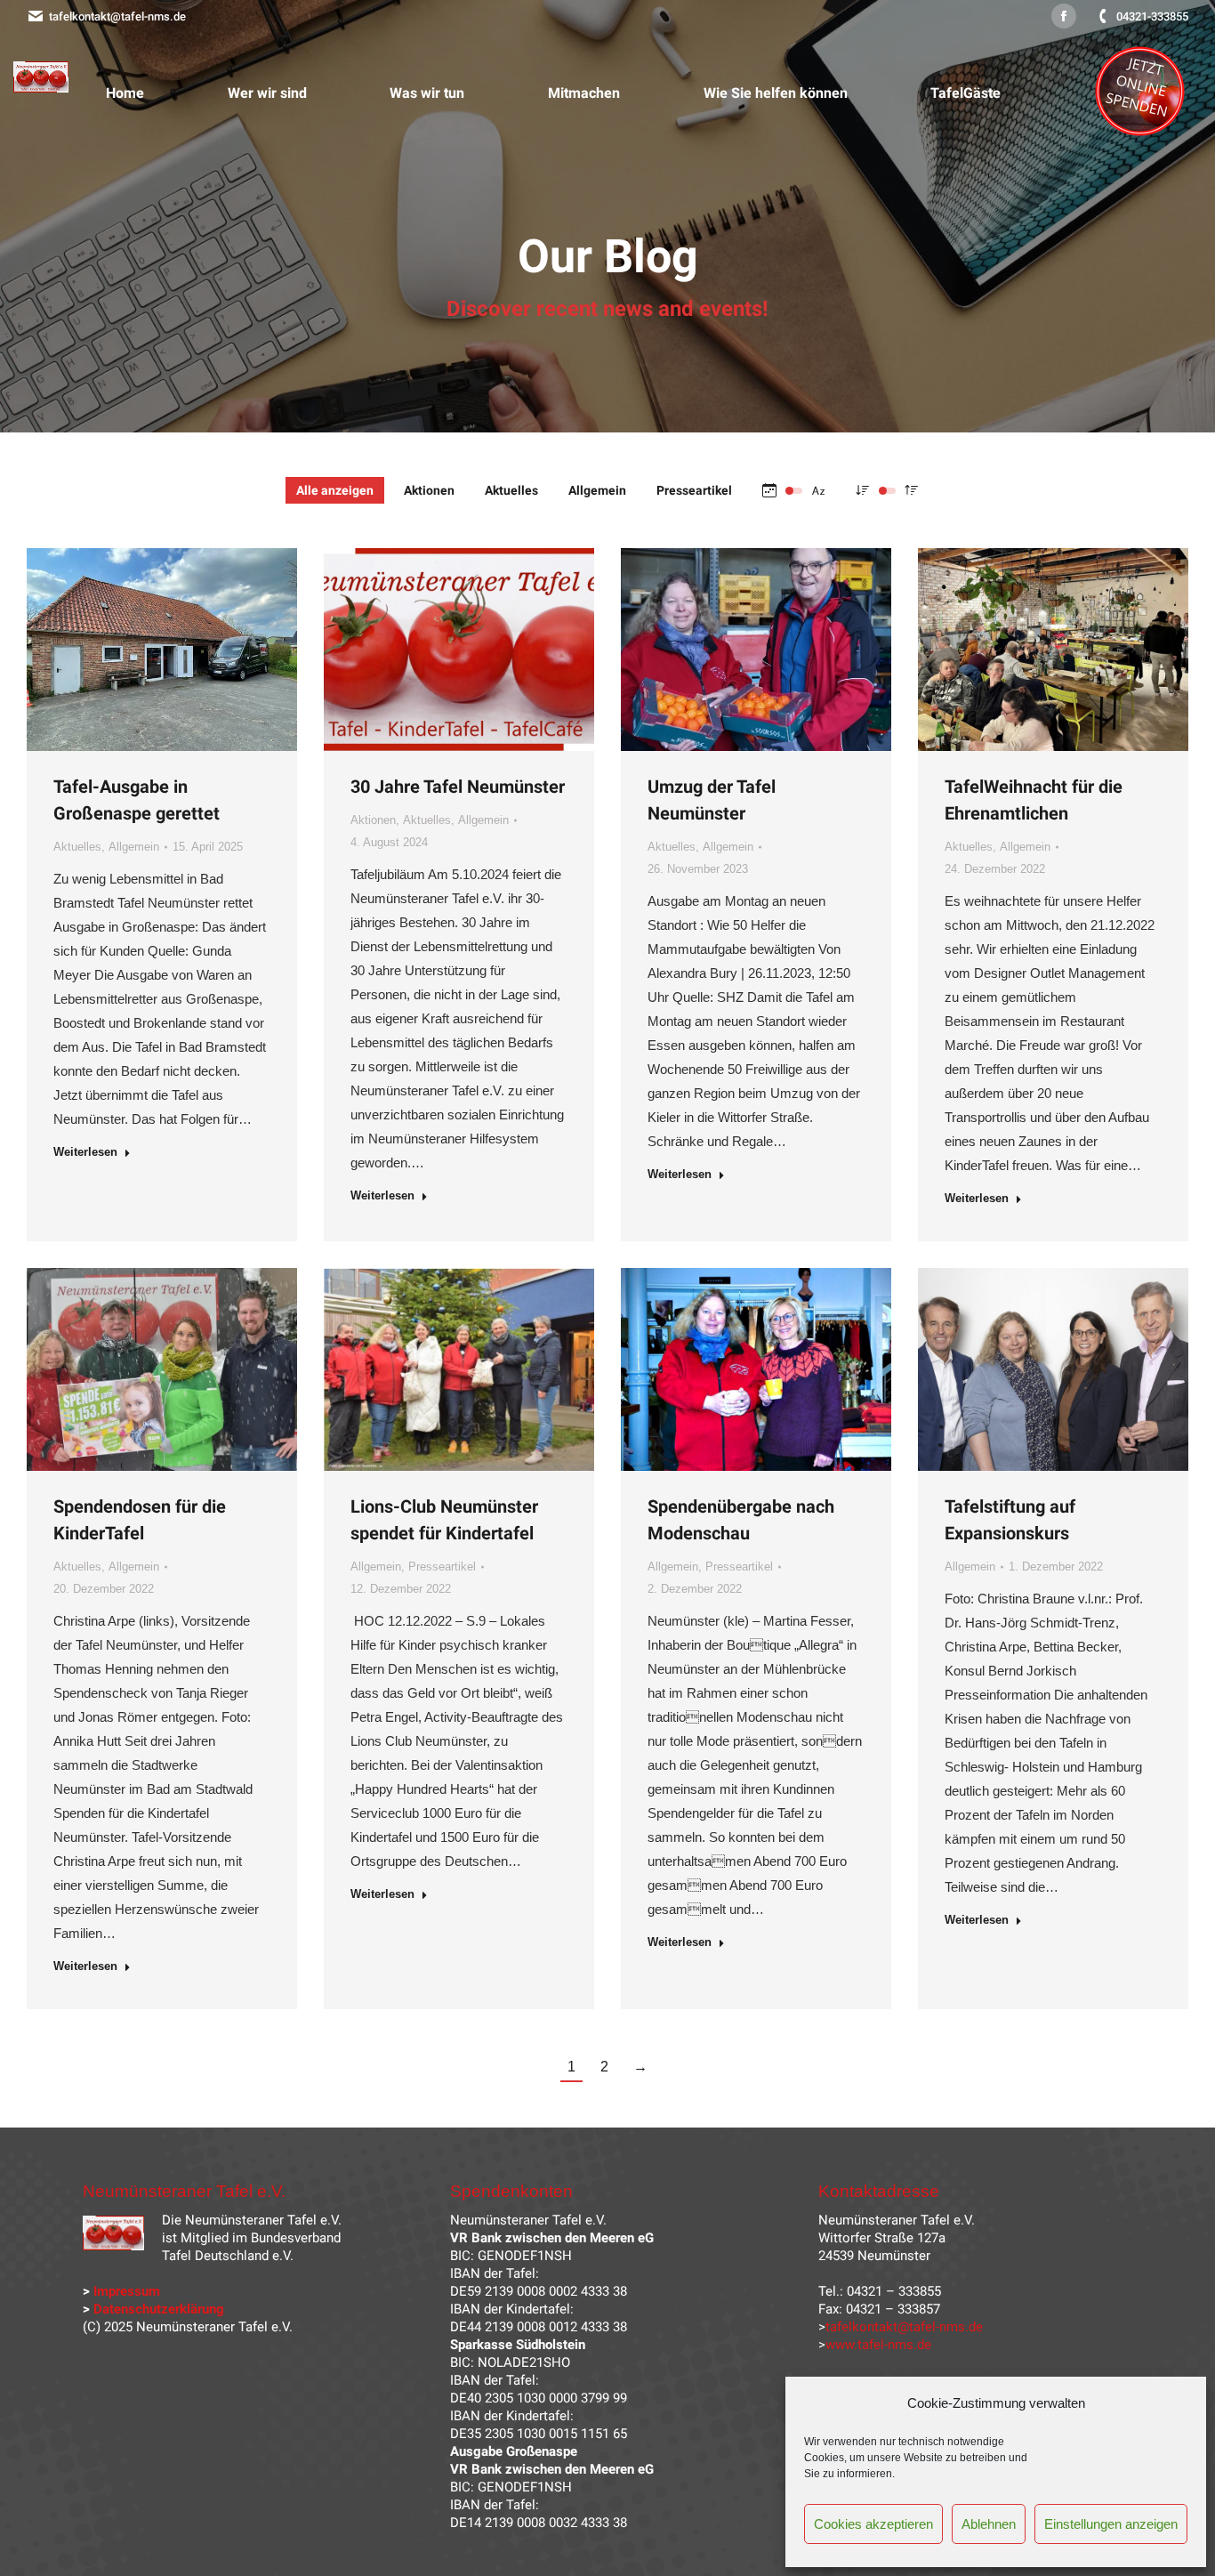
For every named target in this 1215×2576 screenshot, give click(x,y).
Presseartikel (694, 490)
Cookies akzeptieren (873, 2524)
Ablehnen (989, 2524)
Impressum (127, 2291)
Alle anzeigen (335, 490)
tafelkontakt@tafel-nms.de (117, 16)
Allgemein (597, 490)
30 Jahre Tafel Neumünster (458, 787)
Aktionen (429, 490)
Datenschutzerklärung (159, 2309)
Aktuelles (511, 490)
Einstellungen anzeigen (1111, 2524)
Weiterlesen (85, 1152)
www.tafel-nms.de (878, 2345)
